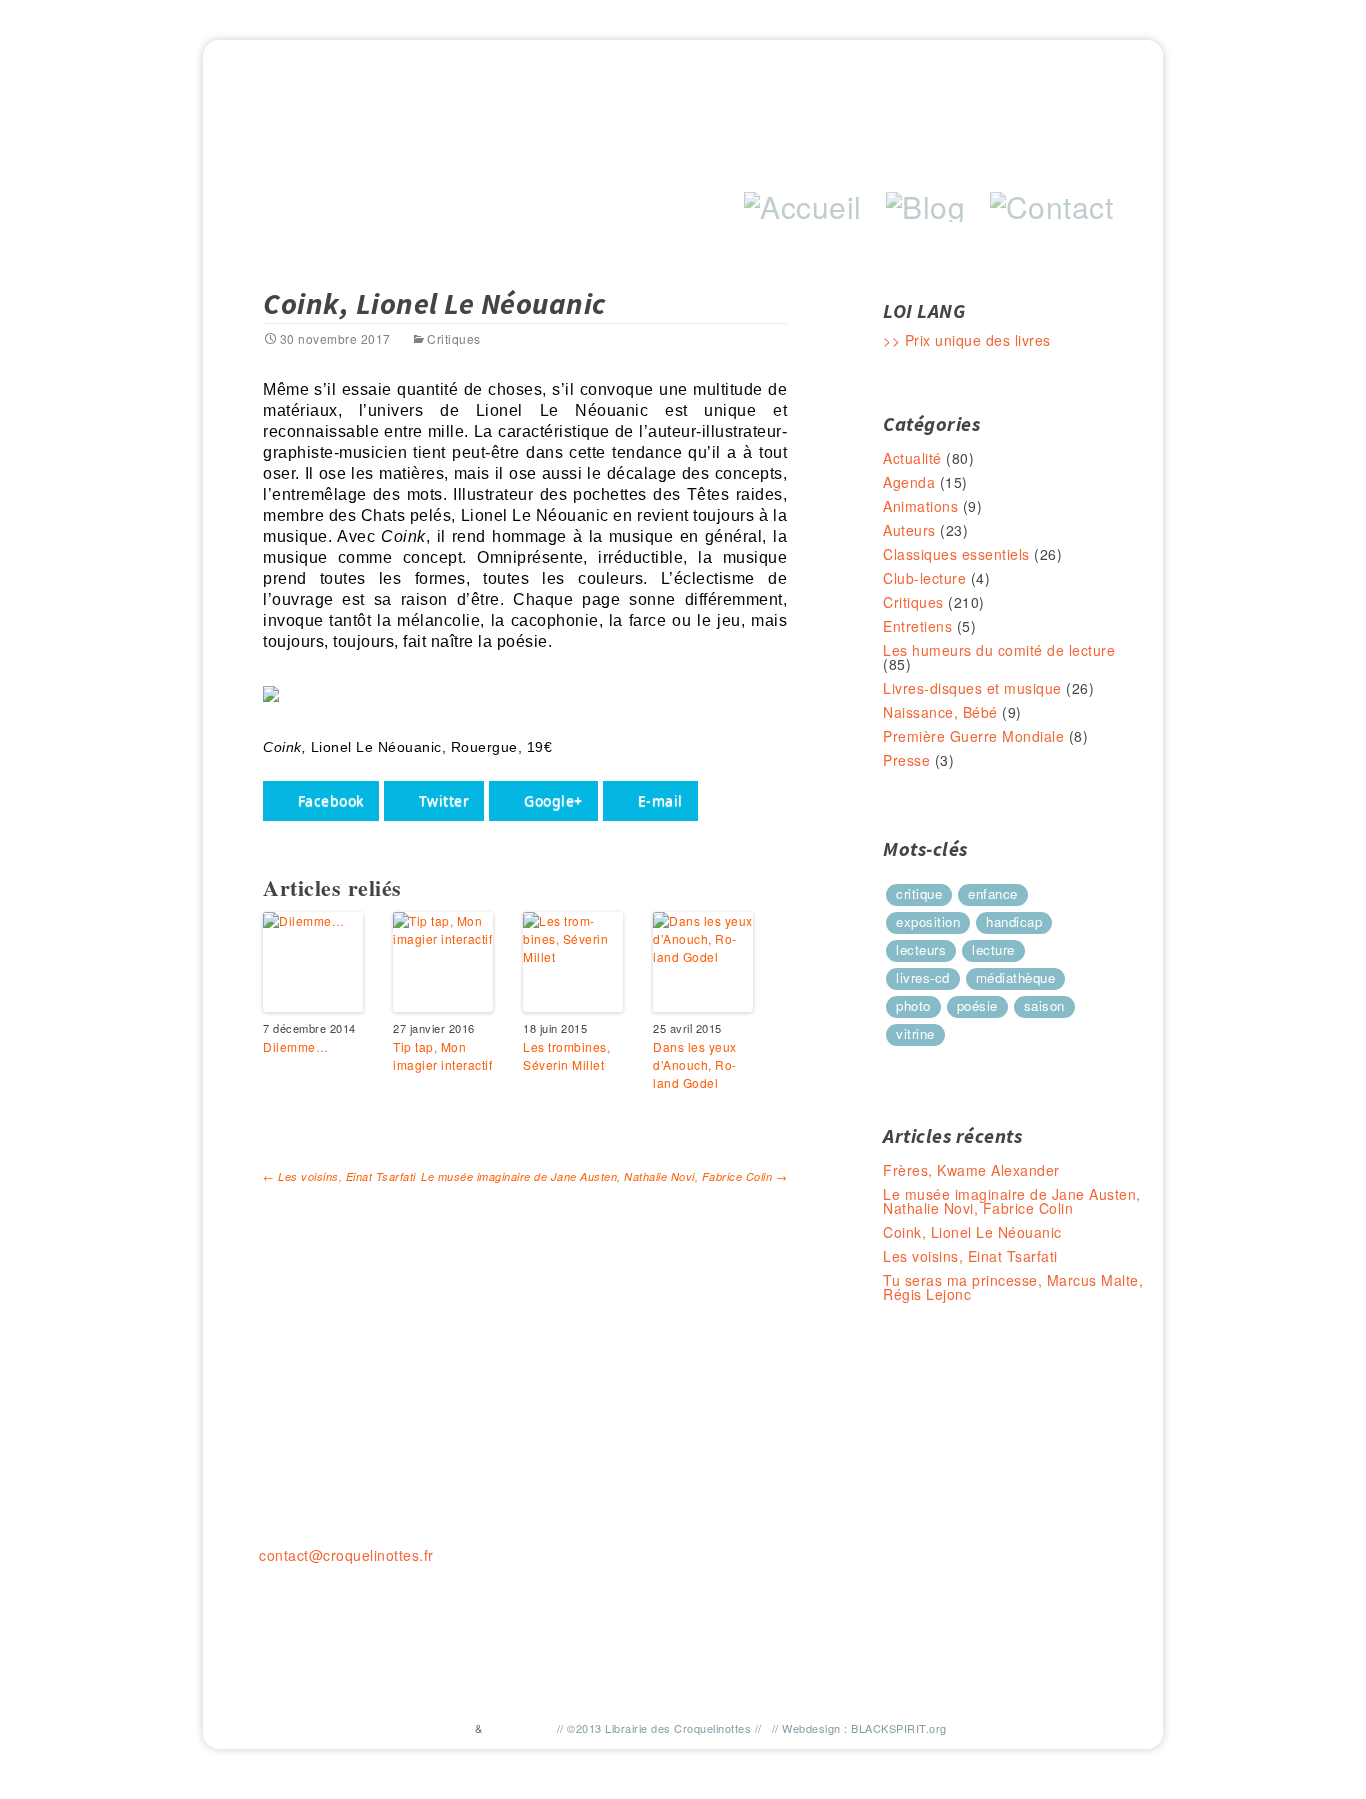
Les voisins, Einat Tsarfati (339, 1176)
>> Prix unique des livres (967, 340)
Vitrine (915, 1033)
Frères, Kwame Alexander (971, 1170)
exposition (928, 921)
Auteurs (909, 530)
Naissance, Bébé (940, 712)
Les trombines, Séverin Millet (566, 1055)
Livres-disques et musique (972, 688)
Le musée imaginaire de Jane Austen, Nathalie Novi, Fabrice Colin (604, 1176)
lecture (993, 949)
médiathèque (1016, 977)
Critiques (454, 338)
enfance (993, 893)
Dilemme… (295, 1046)
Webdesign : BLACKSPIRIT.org (864, 1728)
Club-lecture (924, 578)
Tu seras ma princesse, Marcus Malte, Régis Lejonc (1013, 1287)
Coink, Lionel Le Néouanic (972, 1232)
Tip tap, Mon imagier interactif (442, 1055)
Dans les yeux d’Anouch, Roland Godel (695, 1064)
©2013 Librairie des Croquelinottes (659, 1728)
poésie (977, 1005)
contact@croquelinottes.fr (346, 1555)
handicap (1014, 921)
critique (919, 893)
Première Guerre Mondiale (973, 736)
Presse (906, 760)
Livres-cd (923, 977)
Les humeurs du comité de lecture (999, 650)
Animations (920, 506)
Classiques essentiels (956, 554)
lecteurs (921, 949)
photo (913, 1005)
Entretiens (917, 626)
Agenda (909, 482)
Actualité (912, 458)
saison (1044, 1005)
